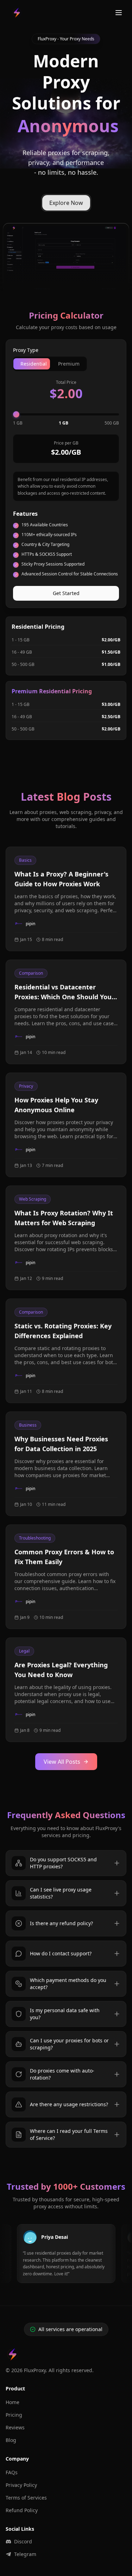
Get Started (66, 593)
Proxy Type (26, 350)
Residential (34, 364)
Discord (23, 2541)
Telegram (25, 2554)
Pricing (14, 2415)
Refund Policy (22, 2510)
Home (12, 2402)
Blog (11, 2440)
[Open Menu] (119, 13)
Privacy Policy (21, 2485)
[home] (17, 13)
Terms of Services (26, 2498)
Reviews (15, 2427)
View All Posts (62, 1762)
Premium (69, 364)
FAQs (12, 2472)
